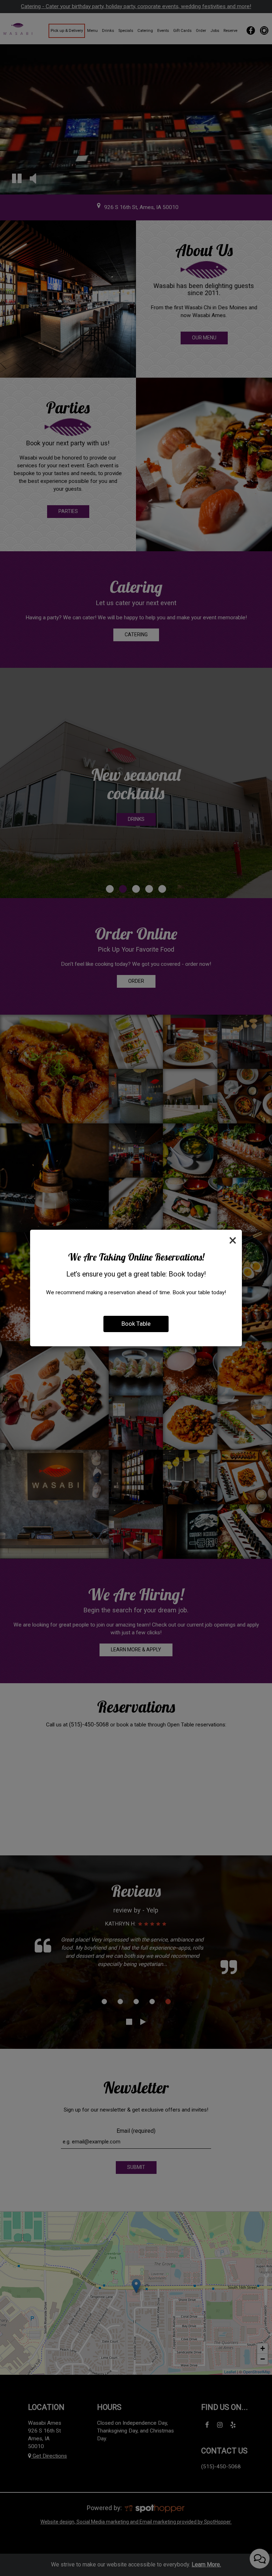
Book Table (136, 1324)
